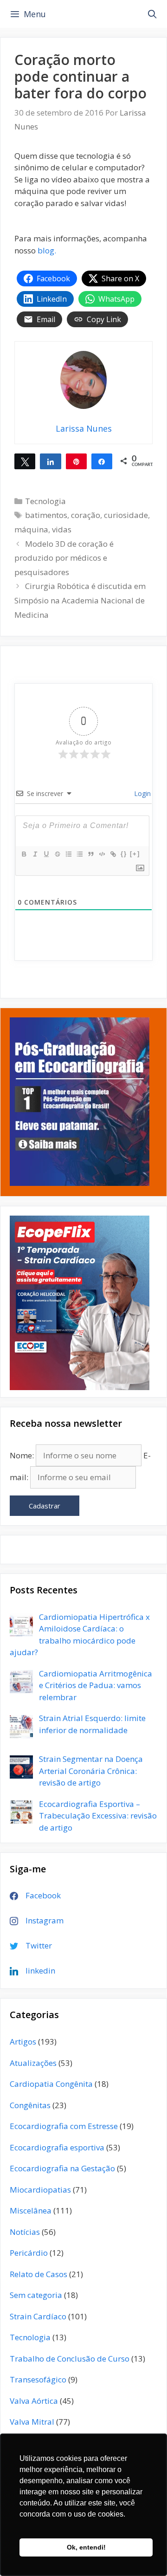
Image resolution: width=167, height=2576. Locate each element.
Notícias (25, 2232)
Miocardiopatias (40, 2190)
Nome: (22, 1455)
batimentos (46, 515)
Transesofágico (38, 2379)
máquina (31, 529)
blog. (47, 250)
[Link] (113, 854)
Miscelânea (31, 2210)
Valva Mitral (32, 2422)
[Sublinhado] (46, 854)
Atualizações (33, 2063)
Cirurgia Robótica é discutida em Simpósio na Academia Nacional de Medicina (80, 600)
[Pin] (76, 461)
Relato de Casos (39, 2274)
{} (124, 854)
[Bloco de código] (102, 854)
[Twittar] (25, 461)
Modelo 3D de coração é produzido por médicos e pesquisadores (64, 558)
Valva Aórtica (34, 2401)
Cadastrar (45, 1506)
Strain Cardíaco (38, 2316)
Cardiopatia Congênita (51, 2084)
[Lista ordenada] (68, 854)
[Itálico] (35, 854)
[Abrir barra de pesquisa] (152, 14)
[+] (135, 854)
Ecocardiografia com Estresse (64, 2126)
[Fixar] (57, 854)
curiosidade (126, 515)
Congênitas (30, 2105)
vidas (62, 529)
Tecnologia (45, 501)
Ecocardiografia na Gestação (62, 2168)
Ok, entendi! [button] (86, 2547)
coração (86, 515)
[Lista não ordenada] (79, 854)
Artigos (23, 2042)
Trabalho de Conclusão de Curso (70, 2359)
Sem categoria (36, 2295)
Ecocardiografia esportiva (57, 2147)
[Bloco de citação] (90, 854)
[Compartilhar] (50, 461)
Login (141, 793)
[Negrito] (24, 854)
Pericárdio (29, 2253)
